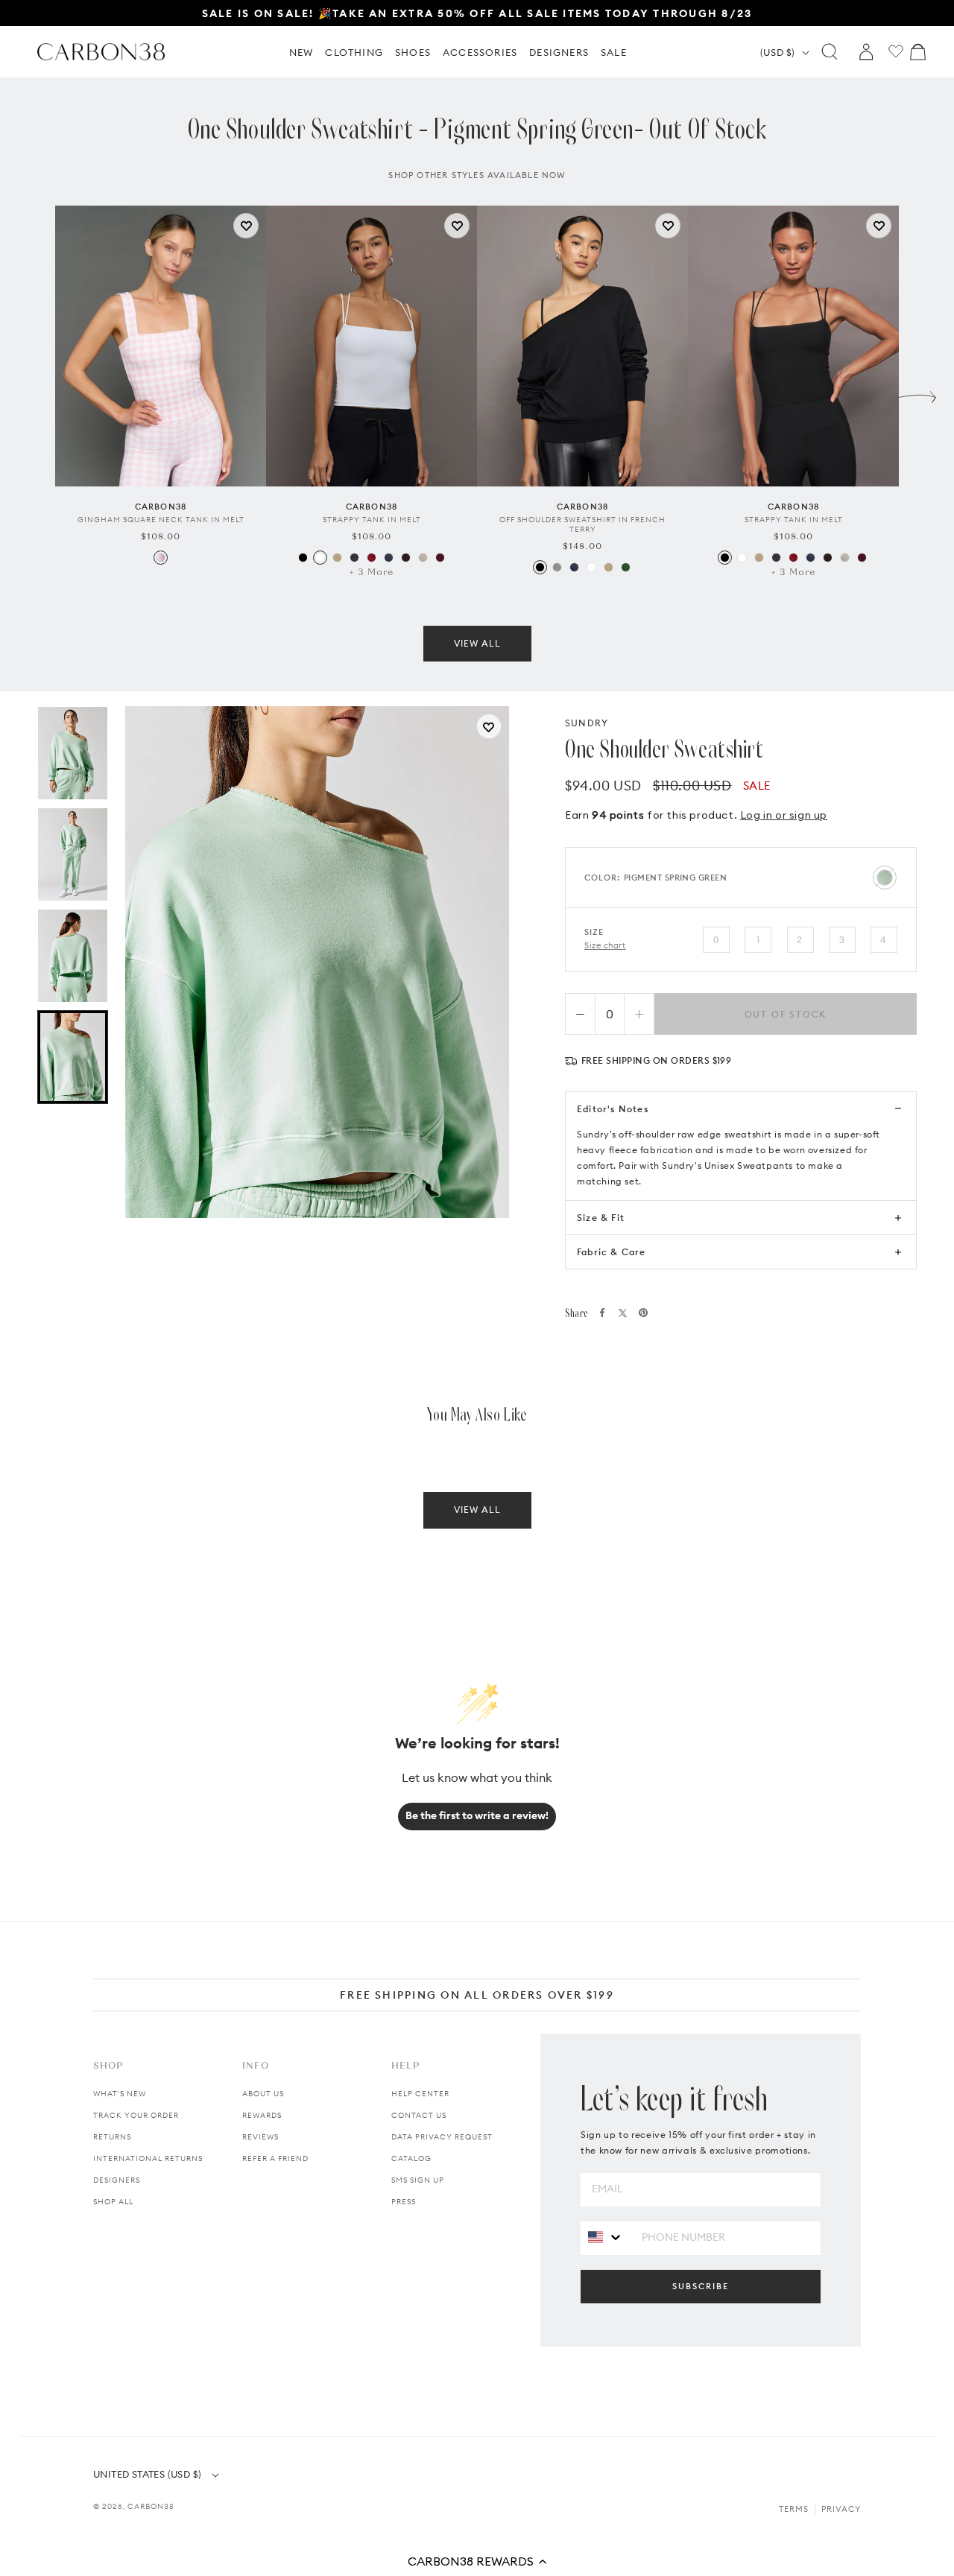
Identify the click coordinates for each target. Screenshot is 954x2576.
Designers (117, 2180)
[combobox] (606, 2237)
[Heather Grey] (557, 567)
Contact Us (419, 2115)
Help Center (420, 2094)
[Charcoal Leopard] (354, 558)
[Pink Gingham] (161, 558)
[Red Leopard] (372, 558)
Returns (112, 2137)
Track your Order (136, 2115)
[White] (320, 558)
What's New (120, 2094)
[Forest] (626, 567)
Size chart (605, 945)
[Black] (303, 558)
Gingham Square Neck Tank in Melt (161, 520)
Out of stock (786, 1014)
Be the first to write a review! (477, 1815)
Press (404, 2202)
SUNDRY (587, 723)
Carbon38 (151, 2506)
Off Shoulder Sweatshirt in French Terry (582, 524)
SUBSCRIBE (701, 2286)
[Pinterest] (643, 1313)
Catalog (411, 2158)
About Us (263, 2094)
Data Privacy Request (442, 2137)
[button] (477, 2561)
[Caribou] (337, 558)
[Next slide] (917, 393)
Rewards (262, 2115)
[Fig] (440, 558)
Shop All (113, 2202)
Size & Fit (601, 1218)
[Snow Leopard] (423, 558)
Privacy (841, 2509)
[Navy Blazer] (389, 558)
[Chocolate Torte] (406, 558)
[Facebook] (602, 1313)
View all (477, 643)
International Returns (148, 2158)
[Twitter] (623, 1313)
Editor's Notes (613, 1109)
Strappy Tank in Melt (372, 520)
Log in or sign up (784, 815)
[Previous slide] (37, 393)
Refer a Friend (275, 2158)
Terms (794, 2509)
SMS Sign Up (418, 2180)
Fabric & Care (612, 1252)
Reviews (260, 2137)
